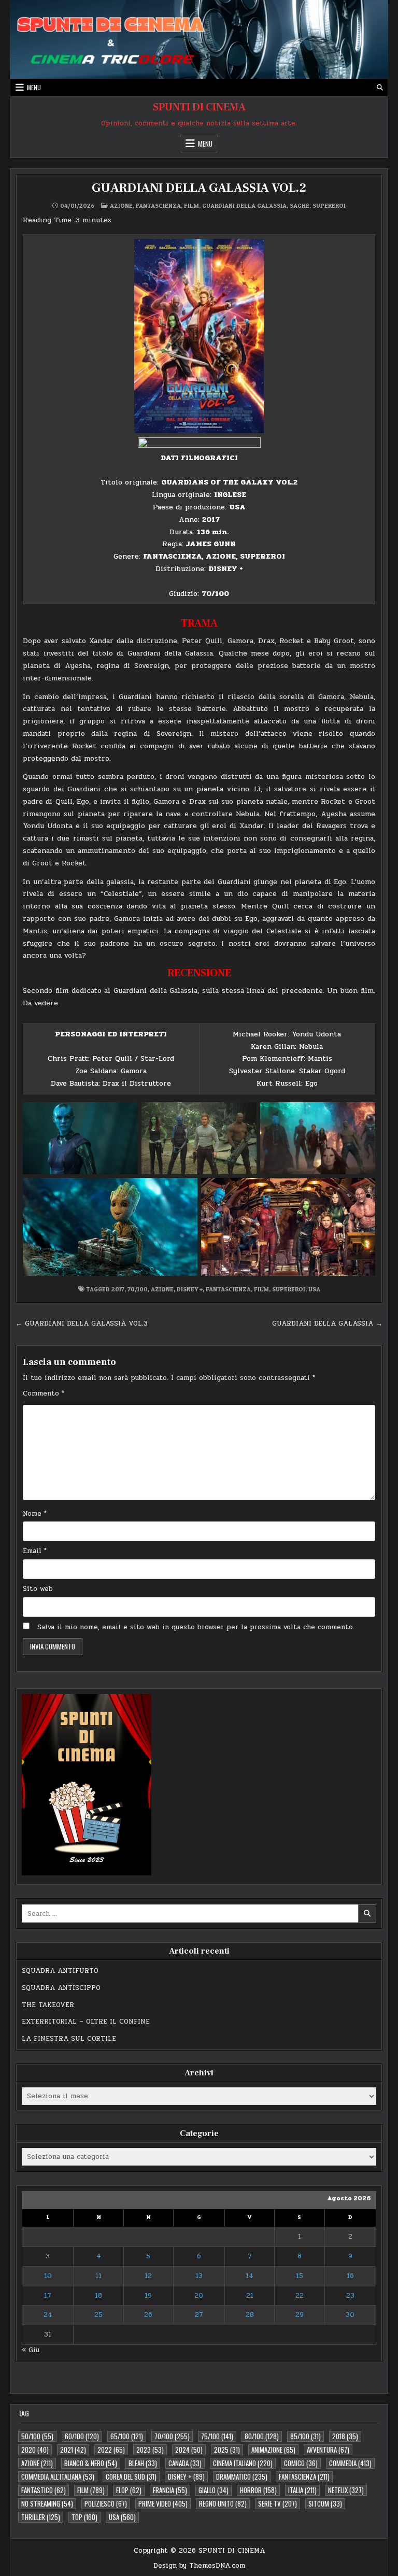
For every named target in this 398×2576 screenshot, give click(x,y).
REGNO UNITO (223, 2503)
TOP (84, 2517)
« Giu (31, 2350)
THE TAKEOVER (48, 2005)
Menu (34, 87)
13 (199, 2276)
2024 (189, 2450)
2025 (227, 2450)
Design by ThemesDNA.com (199, 2566)
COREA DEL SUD (131, 2477)
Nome (35, 1514)
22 (300, 2296)
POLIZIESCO (106, 2503)
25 (98, 2315)
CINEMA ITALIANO (243, 2463)
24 (48, 2315)
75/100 (217, 2436)
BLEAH (143, 2463)
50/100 (37, 2436)
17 (48, 2296)
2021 (73, 2450)
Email (35, 1551)
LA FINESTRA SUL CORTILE (69, 2039)
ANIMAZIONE (273, 2450)
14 (250, 2276)
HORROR (258, 2490)
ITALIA (302, 2490)
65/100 (127, 2436)
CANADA (185, 2463)
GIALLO (214, 2490)
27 (199, 2315)
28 (250, 2315)
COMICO (301, 2463)
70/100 (138, 1289)
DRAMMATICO (242, 2477)
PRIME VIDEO (163, 2503)
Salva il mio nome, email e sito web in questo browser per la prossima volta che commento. (196, 1627)
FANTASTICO (44, 2490)
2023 (150, 2450)
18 (98, 2296)
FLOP (129, 2490)
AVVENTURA (328, 2450)
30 (350, 2315)
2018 (345, 2436)
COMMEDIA (350, 2463)
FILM (191, 205)
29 (300, 2315)
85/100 (305, 2436)
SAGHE (300, 205)
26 (148, 2315)
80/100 (262, 2436)
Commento (44, 1393)
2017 (118, 1289)
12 (148, 2276)
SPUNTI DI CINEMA (199, 107)
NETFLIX (346, 2490)
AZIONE (121, 205)
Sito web (38, 1589)
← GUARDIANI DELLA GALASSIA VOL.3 (82, 1323)
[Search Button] (380, 88)
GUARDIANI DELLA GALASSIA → (327, 1323)
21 (250, 2296)
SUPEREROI (329, 205)
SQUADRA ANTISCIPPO (61, 1988)
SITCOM (325, 2503)
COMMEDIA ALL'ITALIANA (58, 2477)
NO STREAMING (47, 2503)
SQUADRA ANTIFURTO (60, 1971)
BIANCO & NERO (91, 2463)
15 (300, 2276)
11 (98, 2276)
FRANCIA (170, 2490)
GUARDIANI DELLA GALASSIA (244, 205)
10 (48, 2276)
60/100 (82, 2436)
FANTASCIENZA (158, 205)
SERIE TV (278, 2503)
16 (350, 2276)
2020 (35, 2450)
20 (199, 2296)
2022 (111, 2450)
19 (148, 2296)
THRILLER (41, 2517)
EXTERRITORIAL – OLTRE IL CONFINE (86, 2022)
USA (314, 1289)
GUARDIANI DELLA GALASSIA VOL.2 (199, 188)
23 (350, 2296)
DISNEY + (190, 1289)
